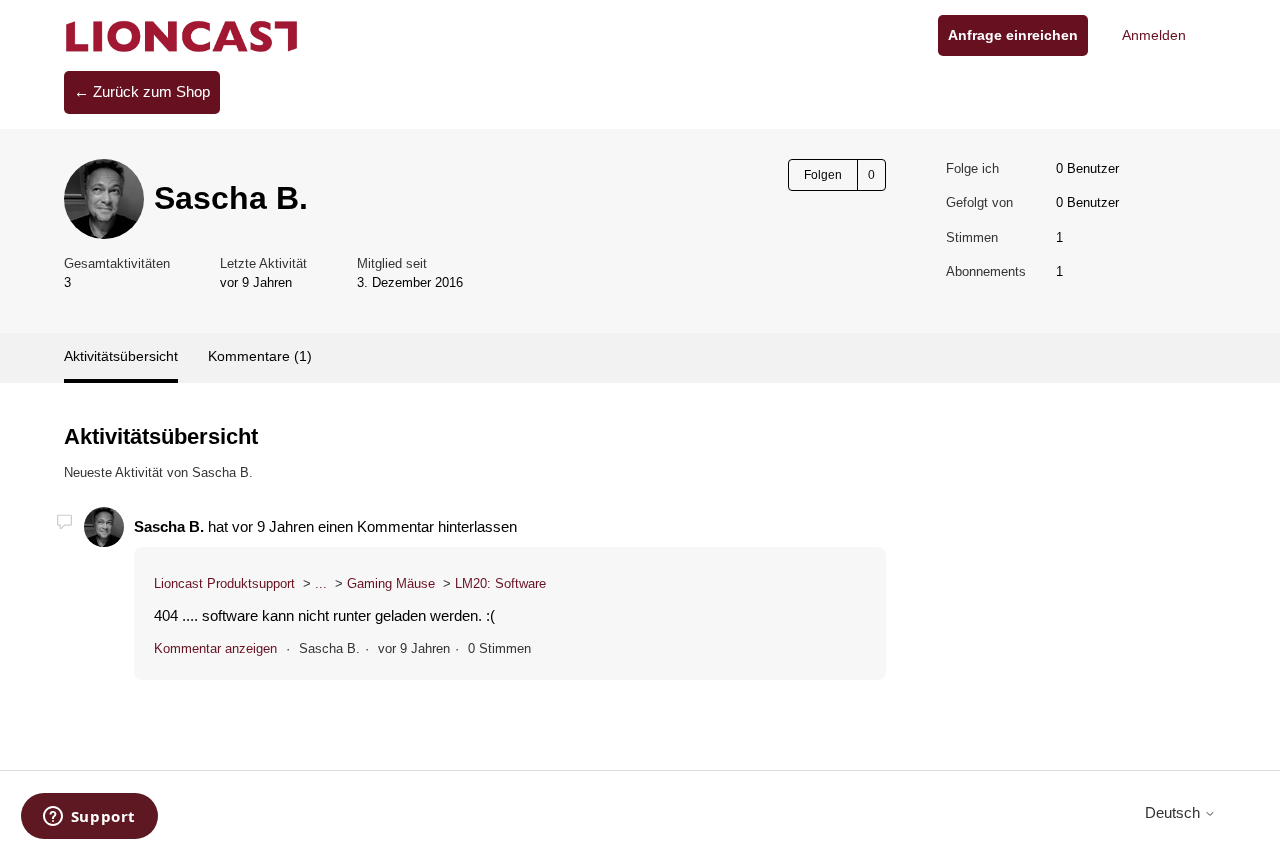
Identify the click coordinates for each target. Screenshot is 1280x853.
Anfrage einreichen (1013, 35)
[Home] (182, 35)
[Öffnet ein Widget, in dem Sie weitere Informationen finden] (89, 818)
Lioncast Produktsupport (224, 583)
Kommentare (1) (260, 356)
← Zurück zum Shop (142, 91)
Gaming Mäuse (391, 583)
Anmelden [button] (1154, 35)
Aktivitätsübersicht (121, 356)
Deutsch (1174, 812)
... (321, 583)
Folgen (823, 175)
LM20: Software (500, 583)
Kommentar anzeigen (215, 648)
